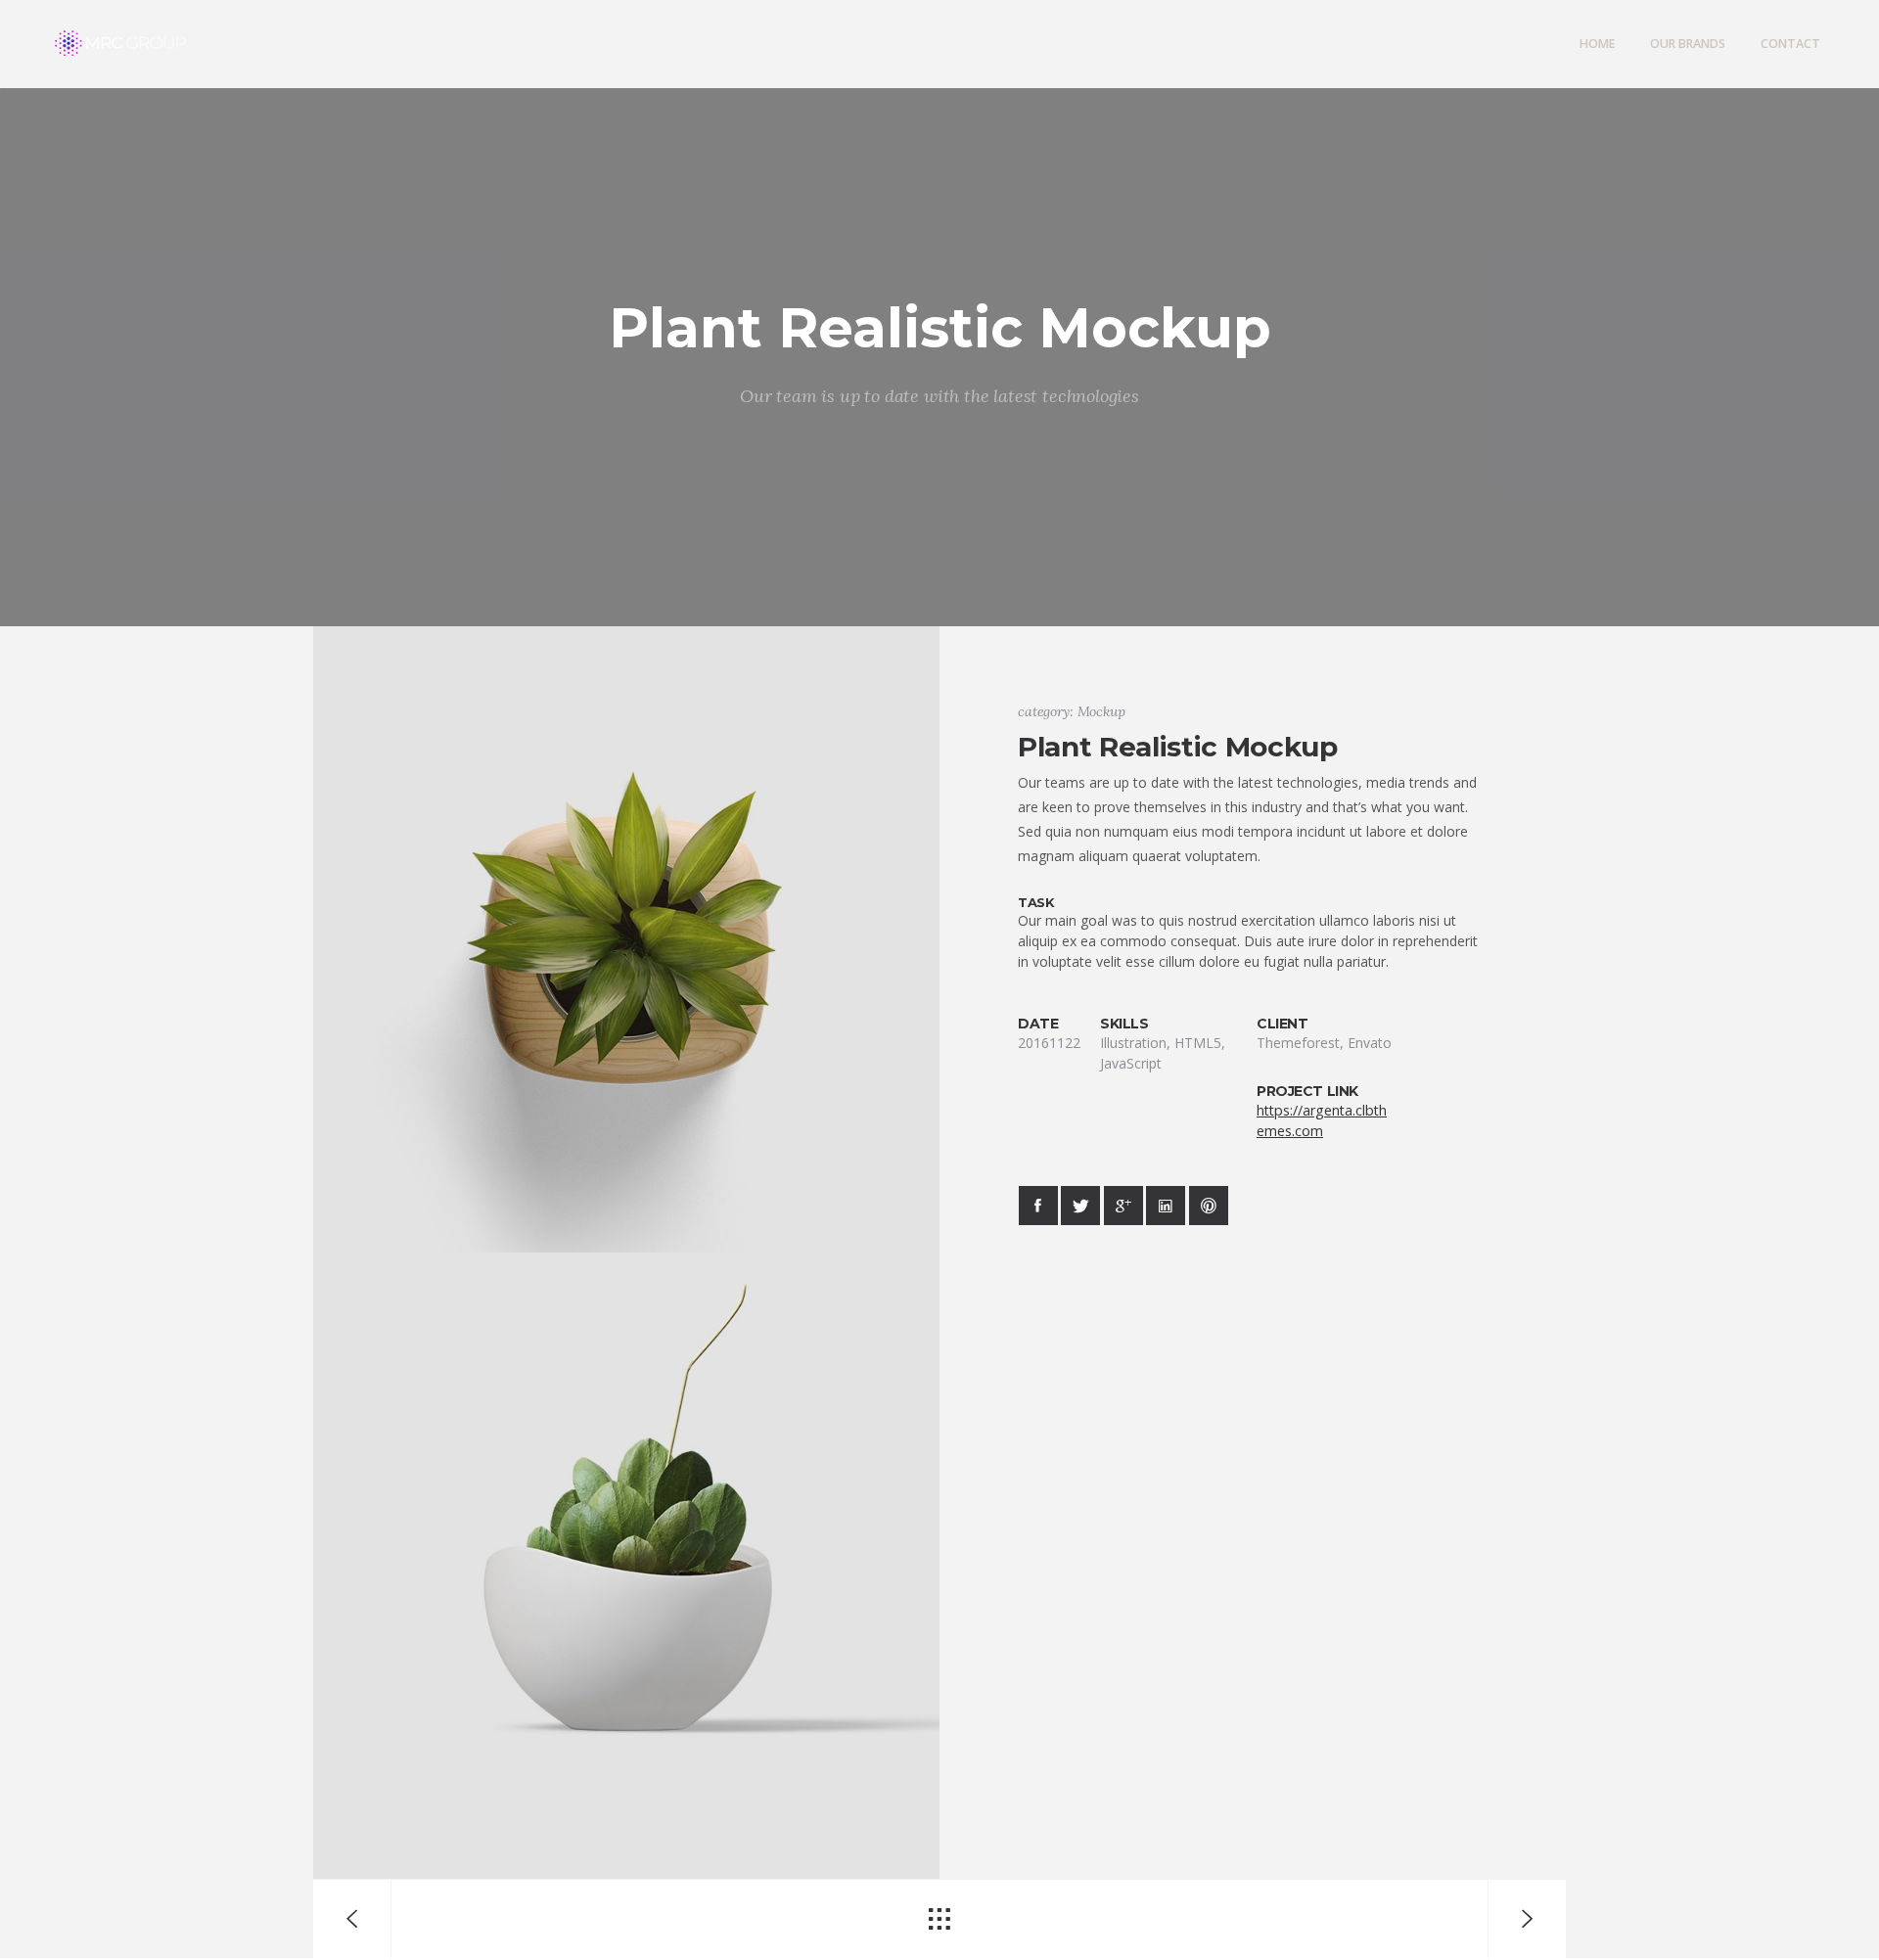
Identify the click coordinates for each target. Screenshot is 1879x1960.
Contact (1790, 44)
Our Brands (1688, 44)
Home (1597, 44)
